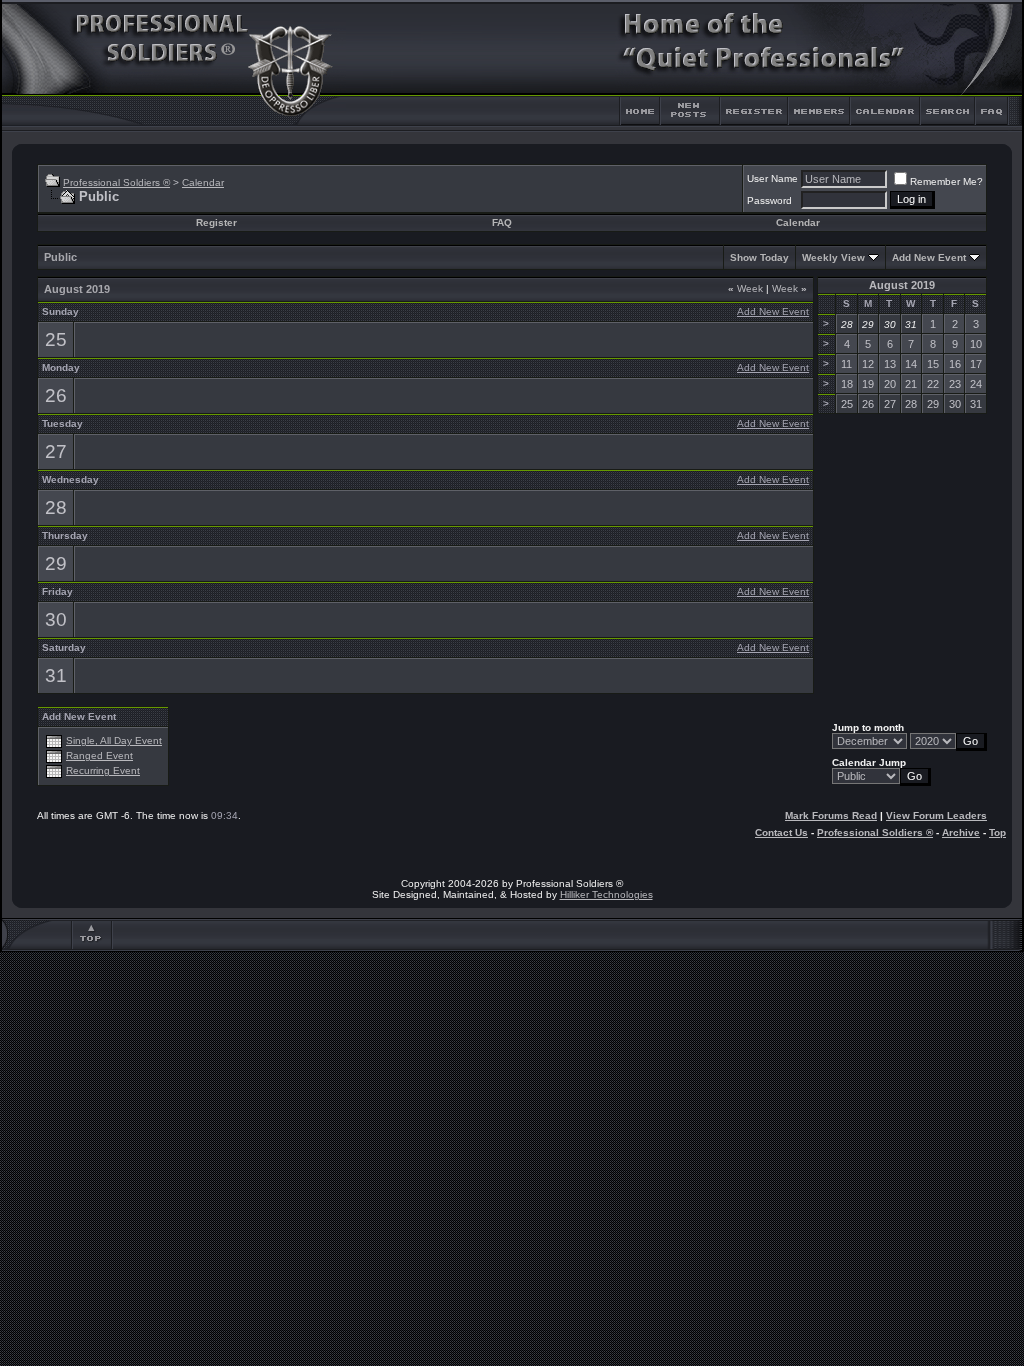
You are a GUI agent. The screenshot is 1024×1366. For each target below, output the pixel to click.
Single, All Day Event (114, 740)
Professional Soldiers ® (116, 182)
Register (216, 222)
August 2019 (902, 285)
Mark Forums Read (831, 815)
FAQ (502, 222)
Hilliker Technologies (606, 894)
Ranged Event (99, 755)
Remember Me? (946, 181)
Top (997, 832)
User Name (772, 178)
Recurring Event (103, 770)
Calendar (203, 182)
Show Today (759, 257)
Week (745, 288)
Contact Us (781, 832)
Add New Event (929, 257)
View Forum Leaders (936, 815)
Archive (961, 832)
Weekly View (833, 257)
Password (769, 200)
